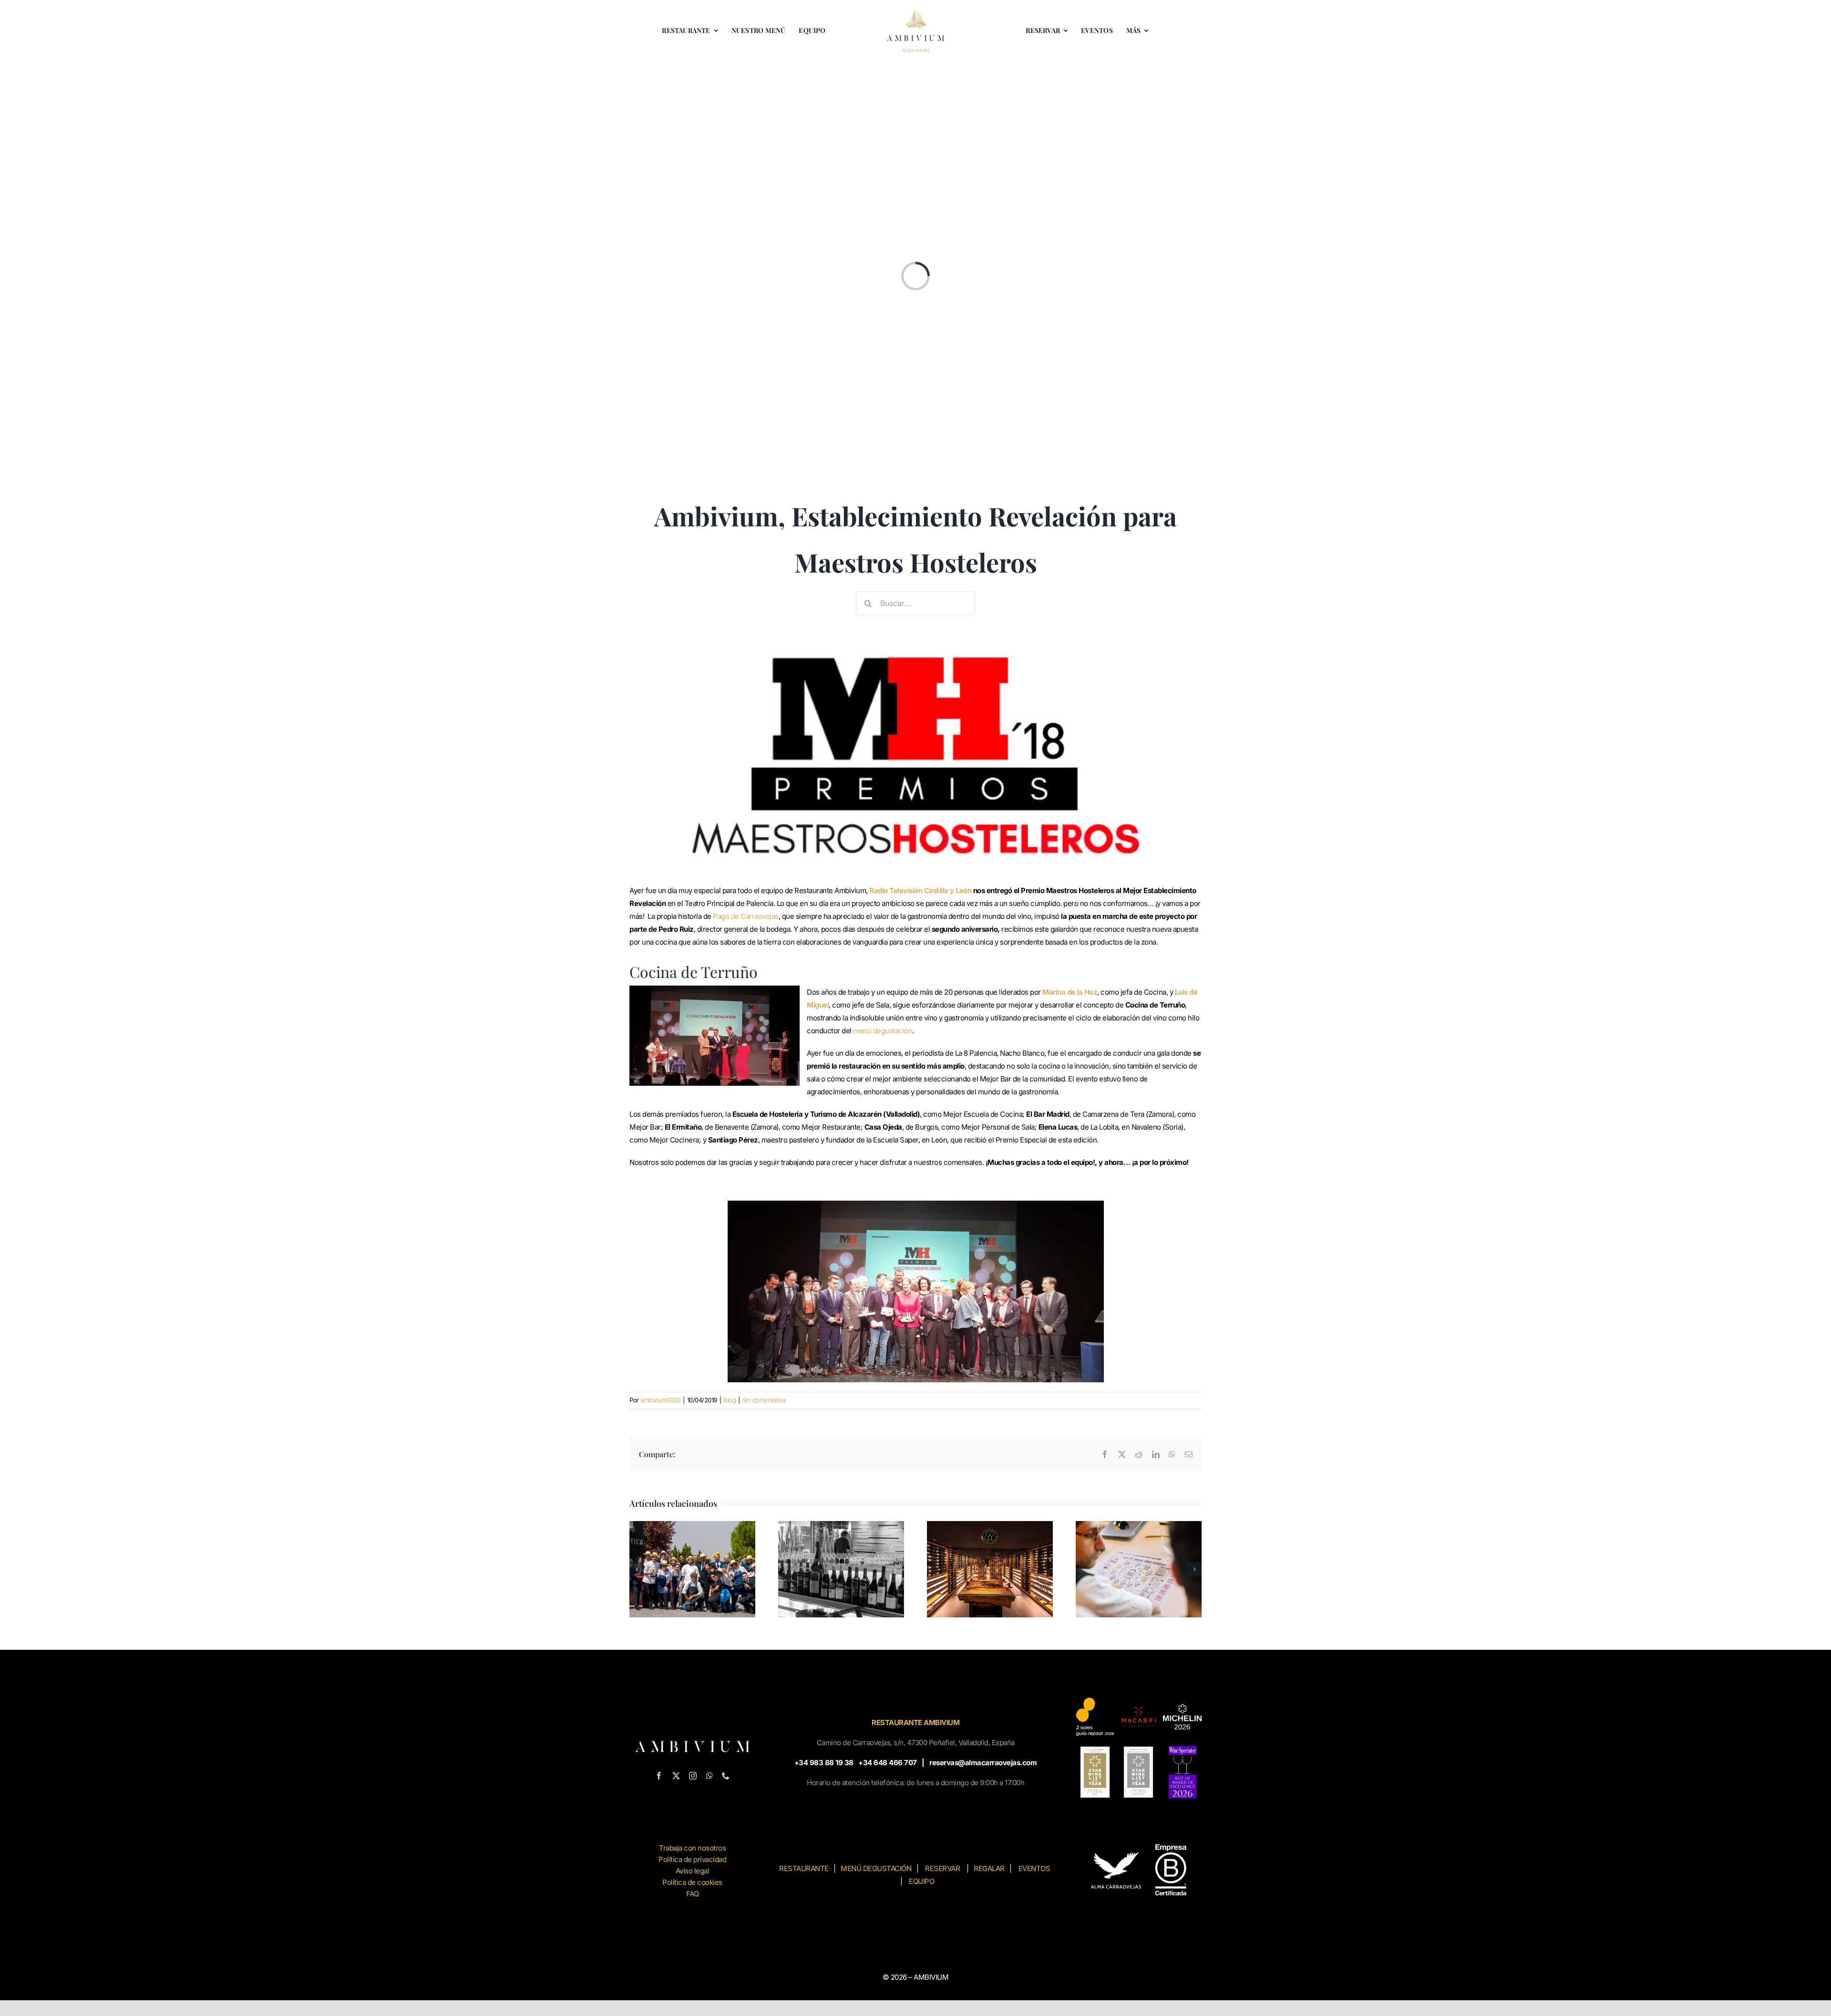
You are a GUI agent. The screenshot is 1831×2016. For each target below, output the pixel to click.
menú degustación (883, 1031)
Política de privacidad (692, 1859)
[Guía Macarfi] (1138, 1707)
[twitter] (676, 1776)
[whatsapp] (710, 1776)
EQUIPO (921, 1881)
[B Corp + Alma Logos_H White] (1139, 1848)
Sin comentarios (764, 1400)
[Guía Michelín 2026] (1182, 1708)
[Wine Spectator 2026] (1183, 1749)
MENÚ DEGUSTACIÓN (875, 1868)
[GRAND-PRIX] (1095, 1750)
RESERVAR (942, 1868)
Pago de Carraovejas (746, 916)
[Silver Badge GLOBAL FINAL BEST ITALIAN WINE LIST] (1138, 1750)
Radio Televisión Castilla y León (920, 890)
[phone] (726, 1776)
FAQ (693, 1894)
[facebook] (659, 1776)
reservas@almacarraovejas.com (983, 1763)
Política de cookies (692, 1882)
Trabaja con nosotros (692, 1848)
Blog (730, 1400)
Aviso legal (693, 1871)
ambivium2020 (660, 1400)
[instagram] (693, 1776)
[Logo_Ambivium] (915, 13)
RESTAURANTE (804, 1868)
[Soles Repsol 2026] (1095, 1701)
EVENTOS (1034, 1868)
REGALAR (989, 1868)
